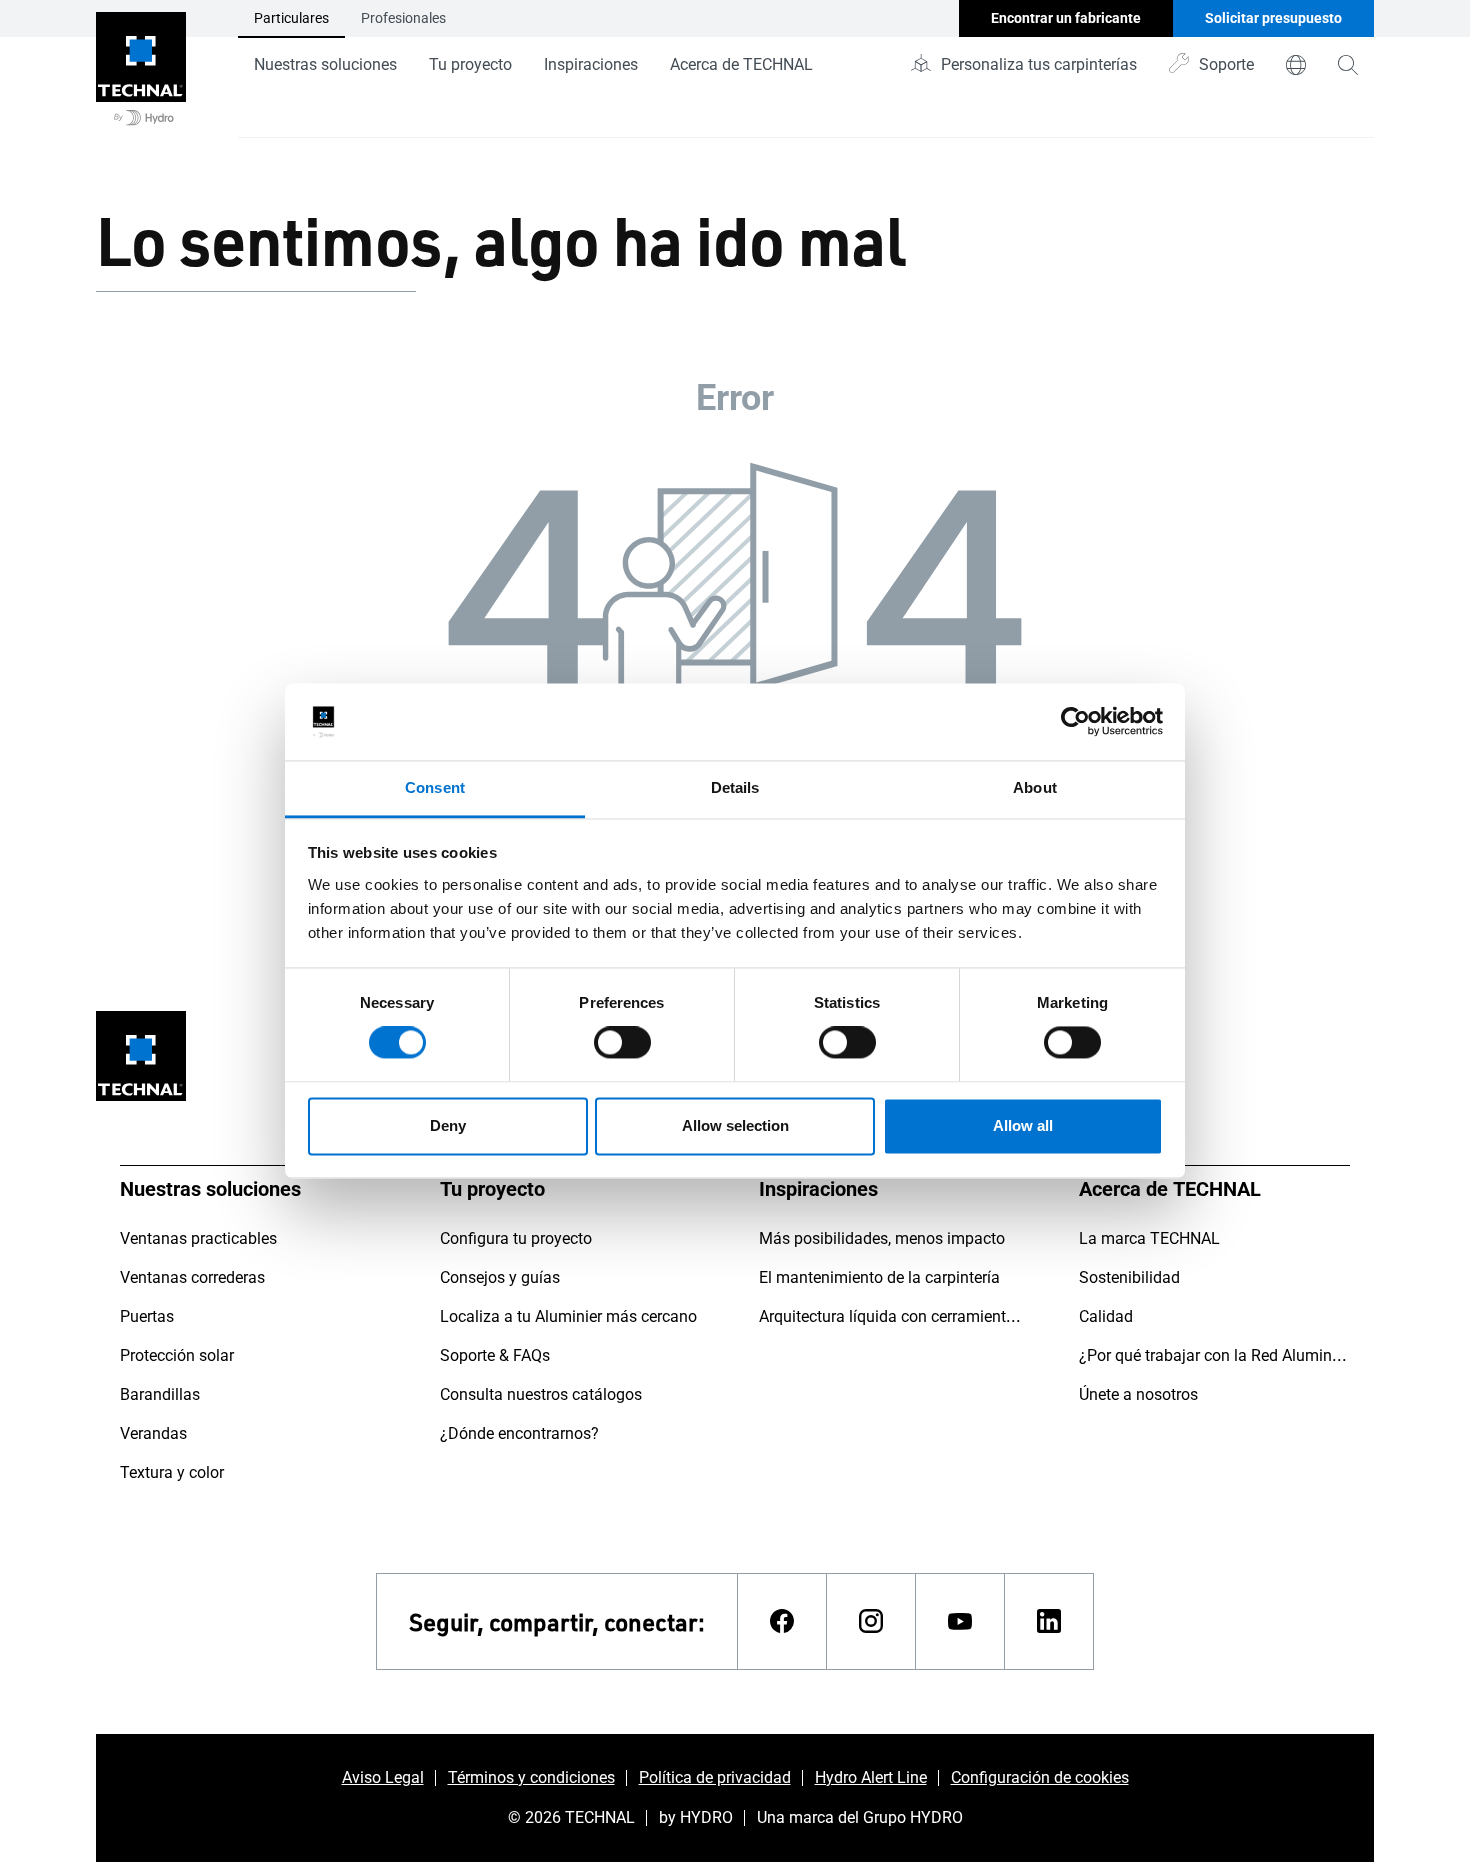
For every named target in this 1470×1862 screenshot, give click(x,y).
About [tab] (1035, 787)
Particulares (291, 18)
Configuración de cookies (1040, 1777)
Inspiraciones (591, 64)
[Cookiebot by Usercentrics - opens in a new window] (1075, 722)
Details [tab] (735, 787)
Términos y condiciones (531, 1777)
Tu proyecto (470, 64)
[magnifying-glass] (1348, 65)
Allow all (1023, 1125)
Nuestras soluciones (325, 64)
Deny (448, 1125)
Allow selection (735, 1125)
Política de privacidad (715, 1777)
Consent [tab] (435, 787)
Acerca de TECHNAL (741, 64)
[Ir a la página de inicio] (141, 69)
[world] (1296, 65)
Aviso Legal (383, 1777)
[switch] (622, 1043)
